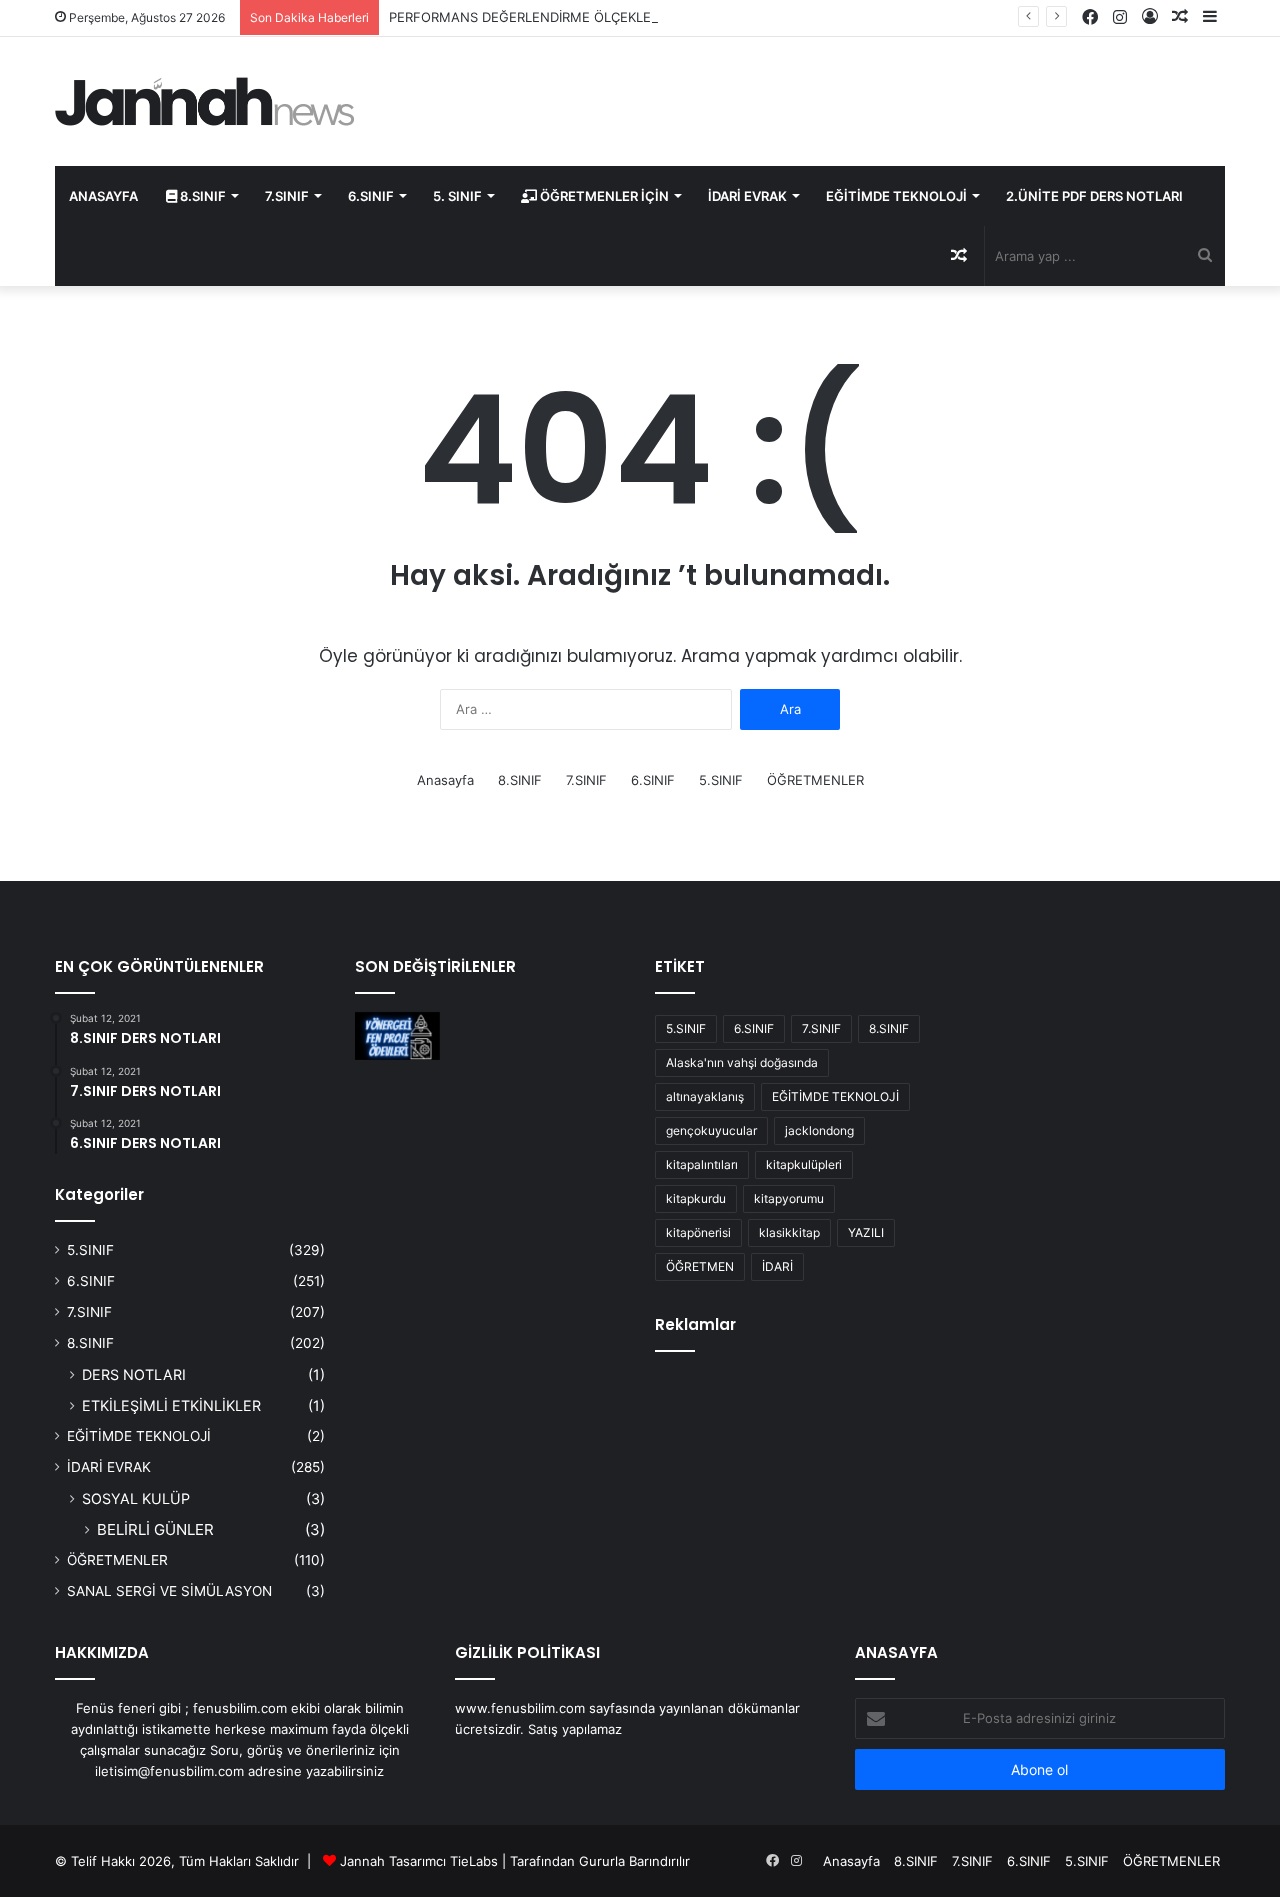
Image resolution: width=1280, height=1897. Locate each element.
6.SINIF (371, 196)
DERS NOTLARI (134, 1374)
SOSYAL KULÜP (136, 1498)
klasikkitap (789, 1232)
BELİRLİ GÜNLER (155, 1529)
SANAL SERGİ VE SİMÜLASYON (169, 1591)
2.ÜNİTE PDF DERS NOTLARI (1094, 196)
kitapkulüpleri (804, 1164)
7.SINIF (287, 196)
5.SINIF (721, 780)
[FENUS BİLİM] (205, 101)
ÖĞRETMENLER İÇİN (603, 196)
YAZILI (866, 1232)
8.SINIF (201, 196)
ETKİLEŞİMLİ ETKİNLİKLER (171, 1405)
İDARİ (777, 1266)
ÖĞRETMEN (700, 1266)
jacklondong (819, 1130)
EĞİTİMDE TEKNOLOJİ (896, 196)
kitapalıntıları (702, 1164)
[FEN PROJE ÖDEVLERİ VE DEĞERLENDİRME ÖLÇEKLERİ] (397, 1036)
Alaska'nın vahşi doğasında (742, 1062)
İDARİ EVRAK (747, 196)
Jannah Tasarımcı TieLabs (419, 1861)
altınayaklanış (705, 1096)
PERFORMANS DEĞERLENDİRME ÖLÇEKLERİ (525, 17)
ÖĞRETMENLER (815, 780)
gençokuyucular (711, 1130)
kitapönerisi (698, 1232)
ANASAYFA (103, 196)
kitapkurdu (696, 1198)
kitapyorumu (789, 1198)
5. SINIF (457, 196)
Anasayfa (445, 780)
